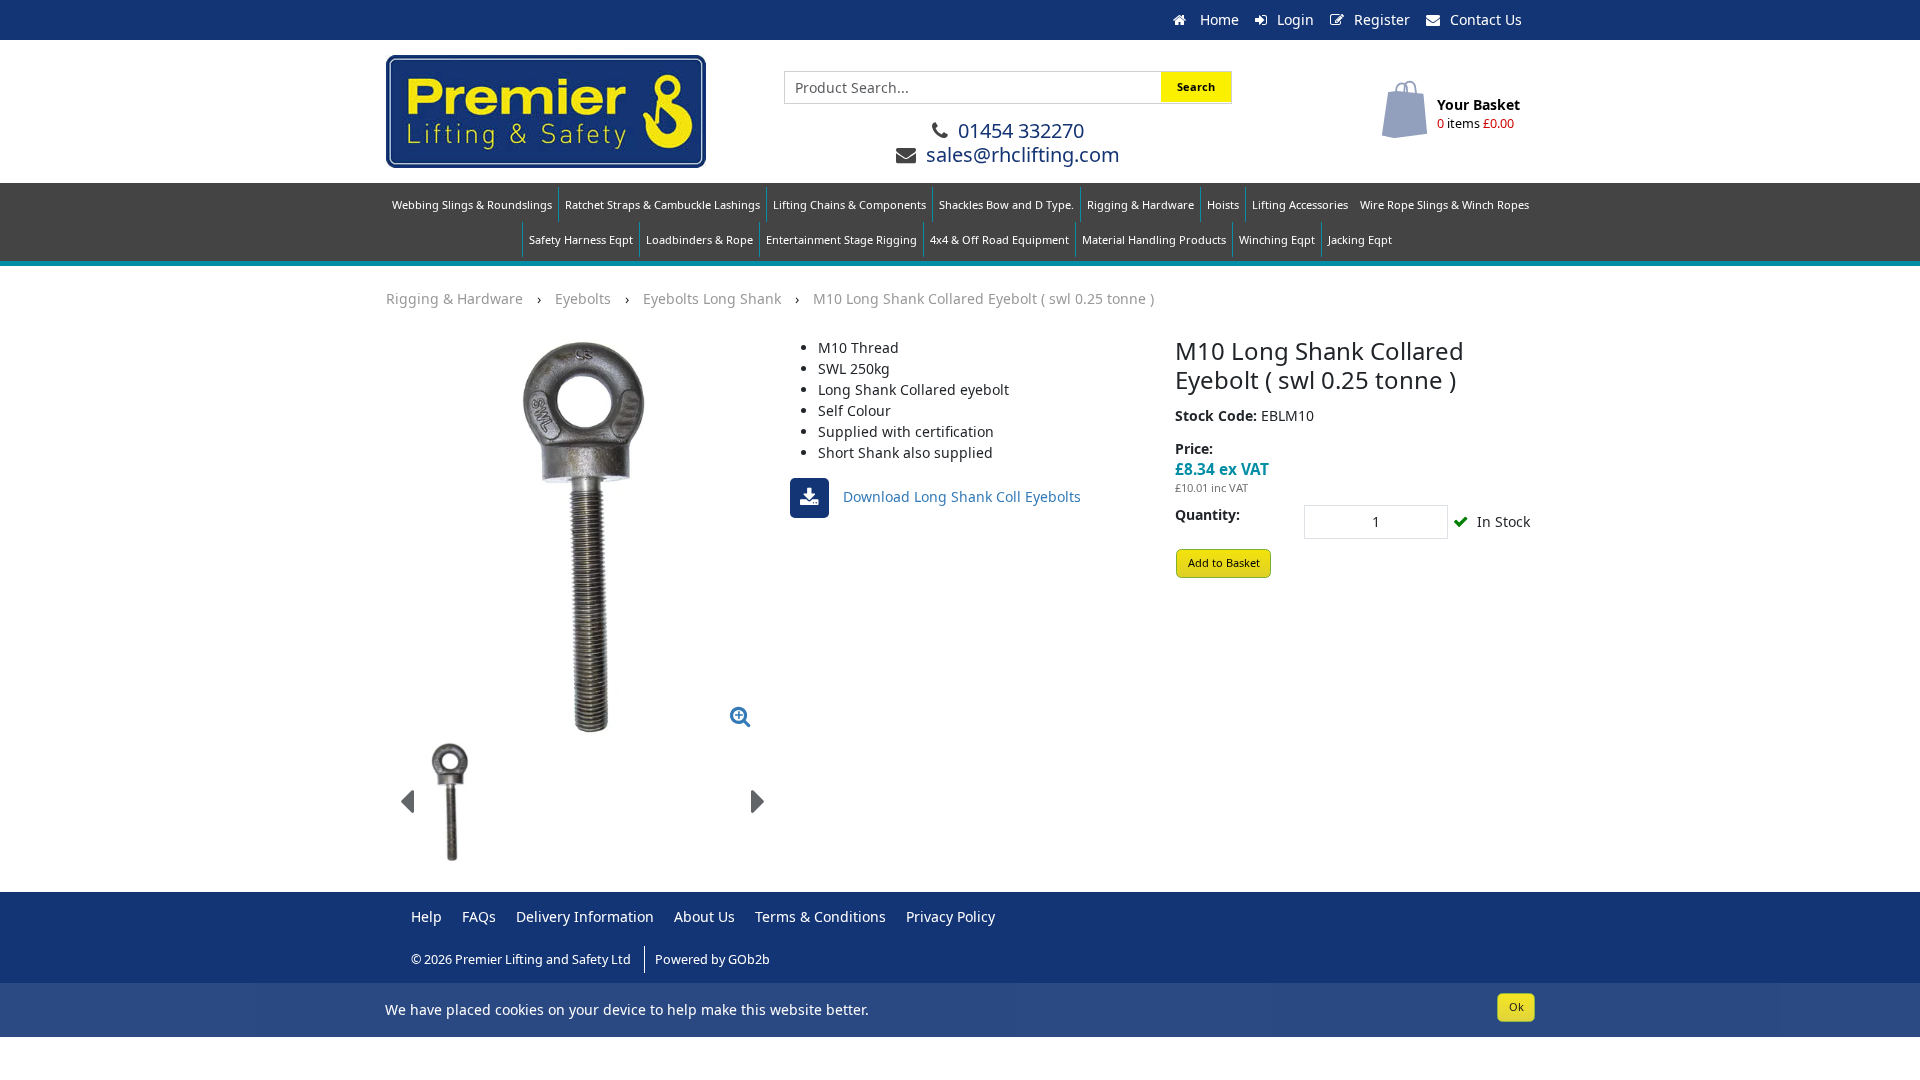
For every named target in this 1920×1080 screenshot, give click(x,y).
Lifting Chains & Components (849, 204)
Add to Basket (1224, 562)
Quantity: (1207, 514)
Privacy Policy (950, 916)
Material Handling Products (1154, 239)
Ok (1516, 1006)
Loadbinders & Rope (699, 239)
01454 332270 (1021, 130)
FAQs (479, 916)
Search (1196, 86)
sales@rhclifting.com (1023, 154)
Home (1217, 19)
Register (1382, 19)
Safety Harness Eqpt (581, 239)
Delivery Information (585, 916)
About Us (704, 916)
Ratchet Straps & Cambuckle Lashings (662, 204)
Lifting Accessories (1300, 204)
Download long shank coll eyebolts (960, 496)
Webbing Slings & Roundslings (472, 204)
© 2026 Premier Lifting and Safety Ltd (522, 959)
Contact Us (1486, 19)
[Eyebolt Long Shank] (582, 537)
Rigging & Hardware (1140, 204)
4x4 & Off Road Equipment (999, 239)
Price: (1194, 448)
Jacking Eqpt (1360, 239)
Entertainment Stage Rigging (841, 239)
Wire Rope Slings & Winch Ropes (1444, 204)
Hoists (1223, 204)
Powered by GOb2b (712, 959)
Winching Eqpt (1277, 239)
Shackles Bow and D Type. (1006, 204)
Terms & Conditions (820, 916)
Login (1295, 19)
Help (426, 916)
